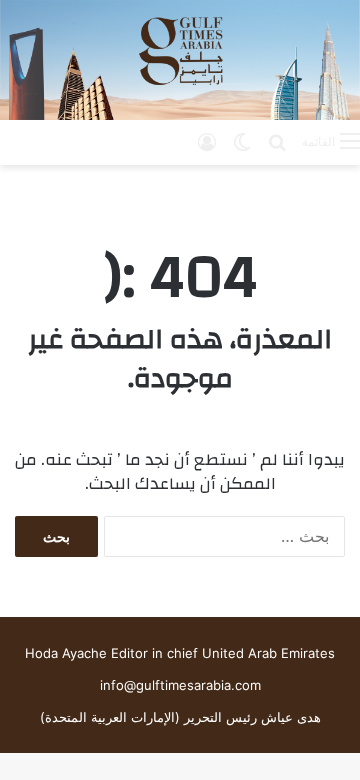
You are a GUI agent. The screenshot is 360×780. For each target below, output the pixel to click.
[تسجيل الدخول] (207, 141)
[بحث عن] (277, 141)
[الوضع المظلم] (242, 141)
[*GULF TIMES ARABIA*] (180, 60)
